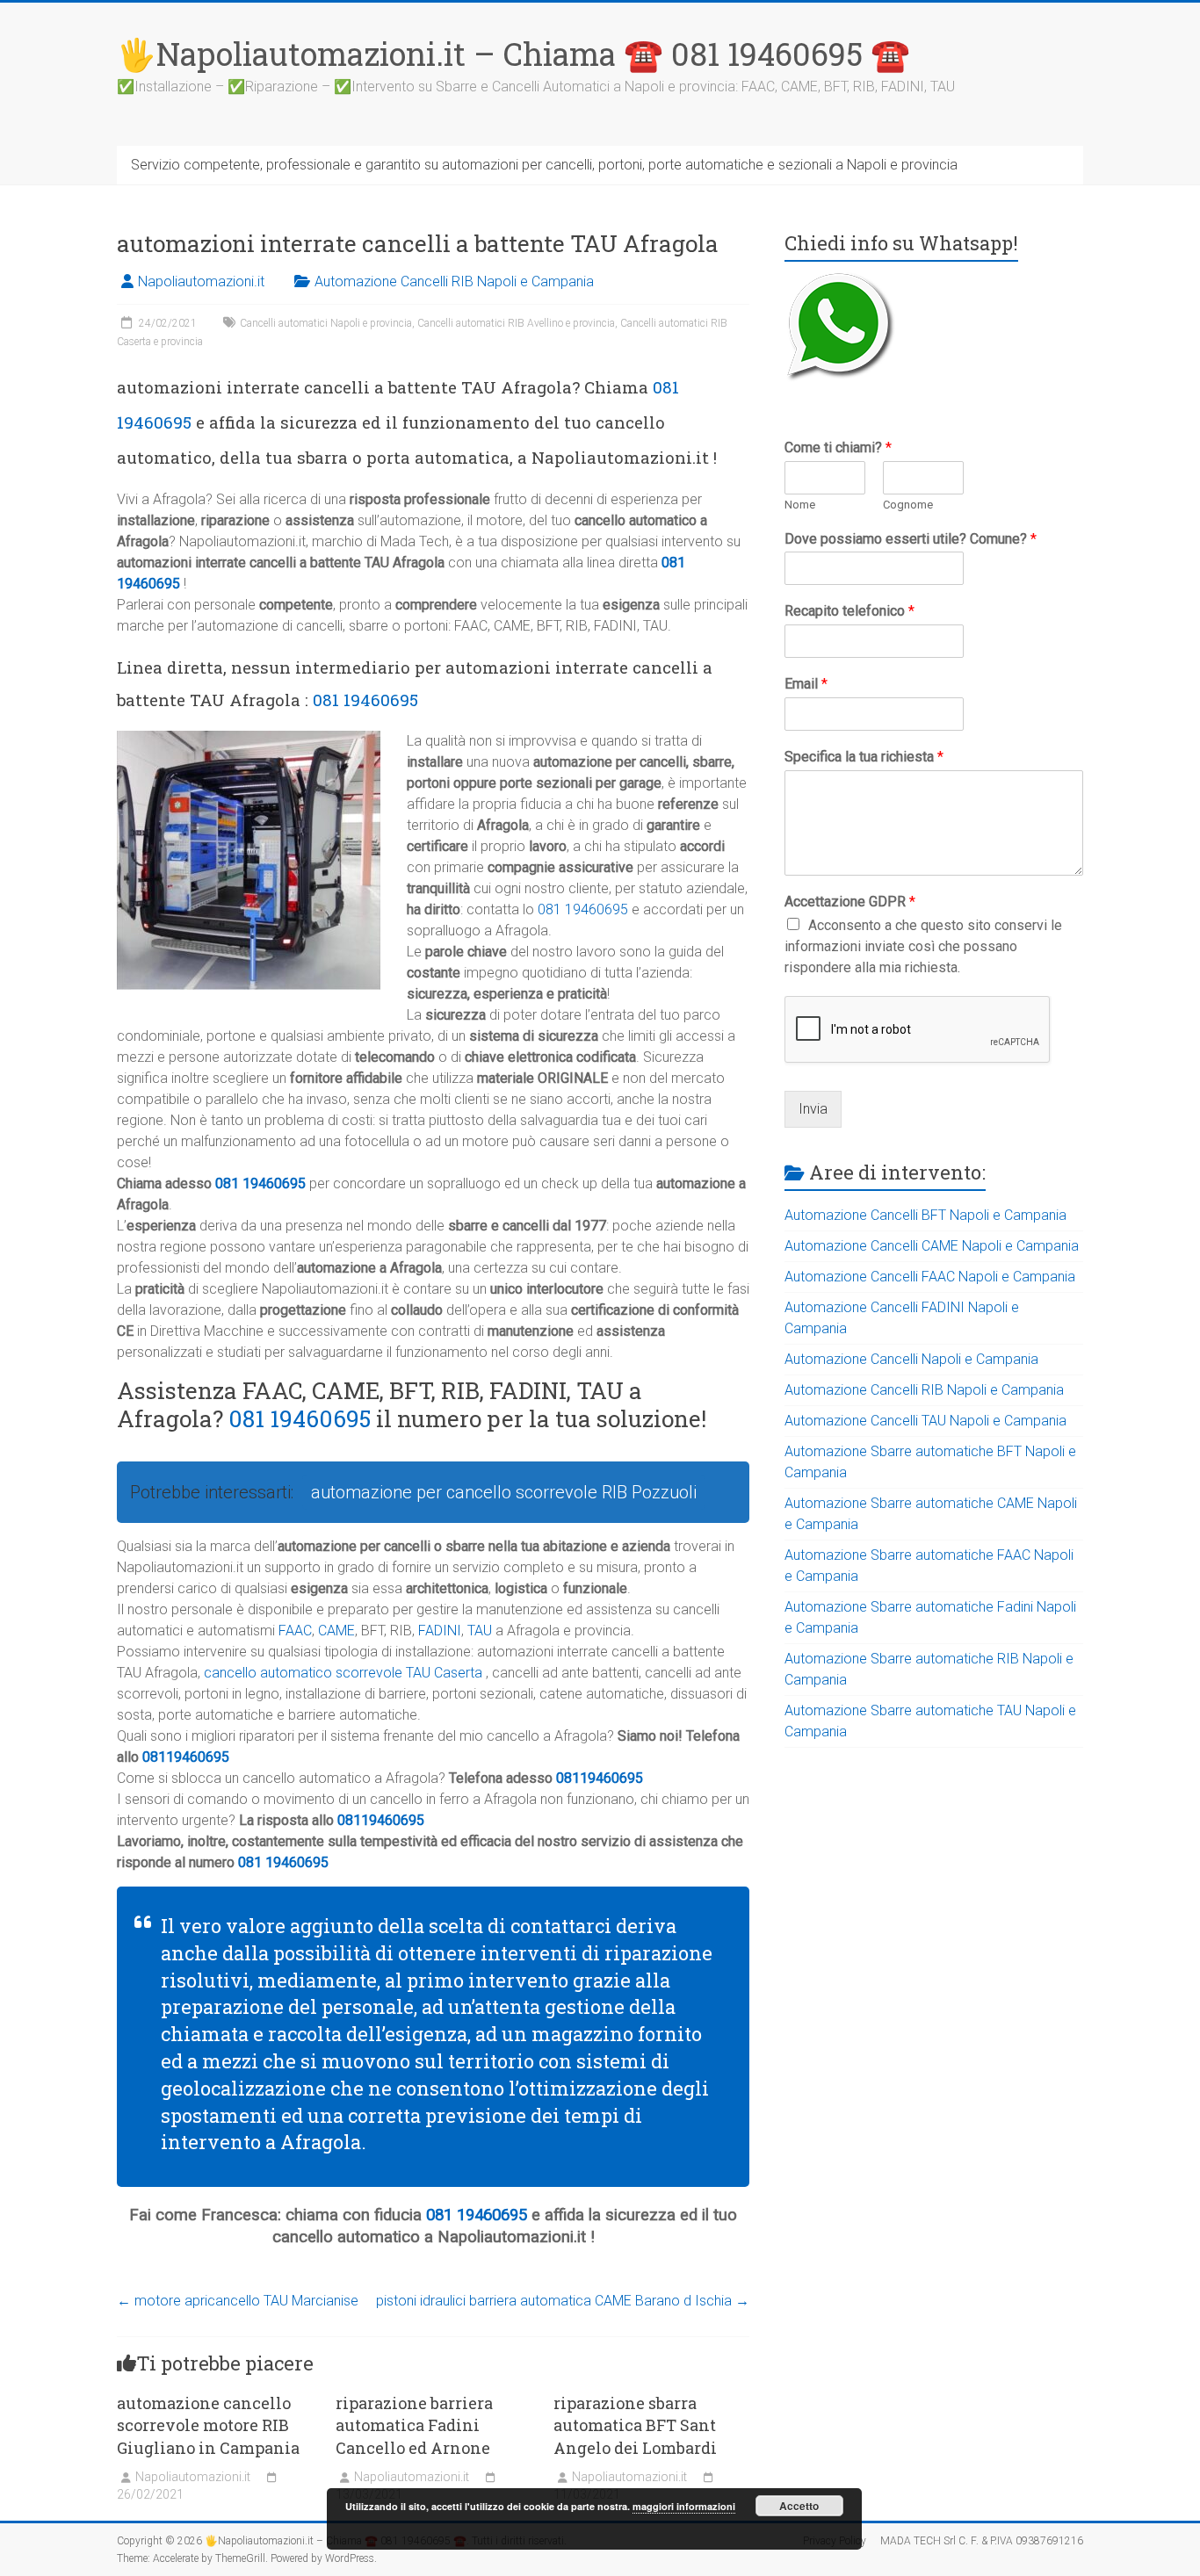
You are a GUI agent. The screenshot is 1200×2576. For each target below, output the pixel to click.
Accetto (799, 2506)
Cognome (908, 505)
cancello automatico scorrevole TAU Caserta (343, 1673)
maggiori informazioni (684, 2506)
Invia (813, 1109)
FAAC (295, 1631)
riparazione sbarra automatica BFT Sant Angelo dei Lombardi (635, 2425)
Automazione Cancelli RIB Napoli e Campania (454, 281)
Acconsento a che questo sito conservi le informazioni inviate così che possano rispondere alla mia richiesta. (923, 946)
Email (806, 684)
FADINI (440, 1631)
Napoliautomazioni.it (201, 281)
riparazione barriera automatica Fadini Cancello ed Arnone (414, 2425)
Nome (800, 505)
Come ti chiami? (838, 447)
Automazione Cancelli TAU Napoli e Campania (925, 1421)
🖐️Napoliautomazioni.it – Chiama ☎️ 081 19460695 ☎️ (513, 54)
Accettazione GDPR (850, 902)
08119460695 (186, 1757)
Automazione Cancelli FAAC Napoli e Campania (930, 1277)
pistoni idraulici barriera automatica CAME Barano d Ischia (563, 2301)
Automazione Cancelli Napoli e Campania (911, 1359)
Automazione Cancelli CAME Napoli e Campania (932, 1246)
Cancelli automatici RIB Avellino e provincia (516, 323)
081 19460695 (365, 700)
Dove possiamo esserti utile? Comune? (911, 539)
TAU (480, 1631)
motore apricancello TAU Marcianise (238, 2301)
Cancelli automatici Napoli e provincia (326, 323)
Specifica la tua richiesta (864, 757)
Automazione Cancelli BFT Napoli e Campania (925, 1215)
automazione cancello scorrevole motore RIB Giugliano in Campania (208, 2425)
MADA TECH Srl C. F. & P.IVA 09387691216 (982, 2541)
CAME (336, 1631)
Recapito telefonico (849, 611)
